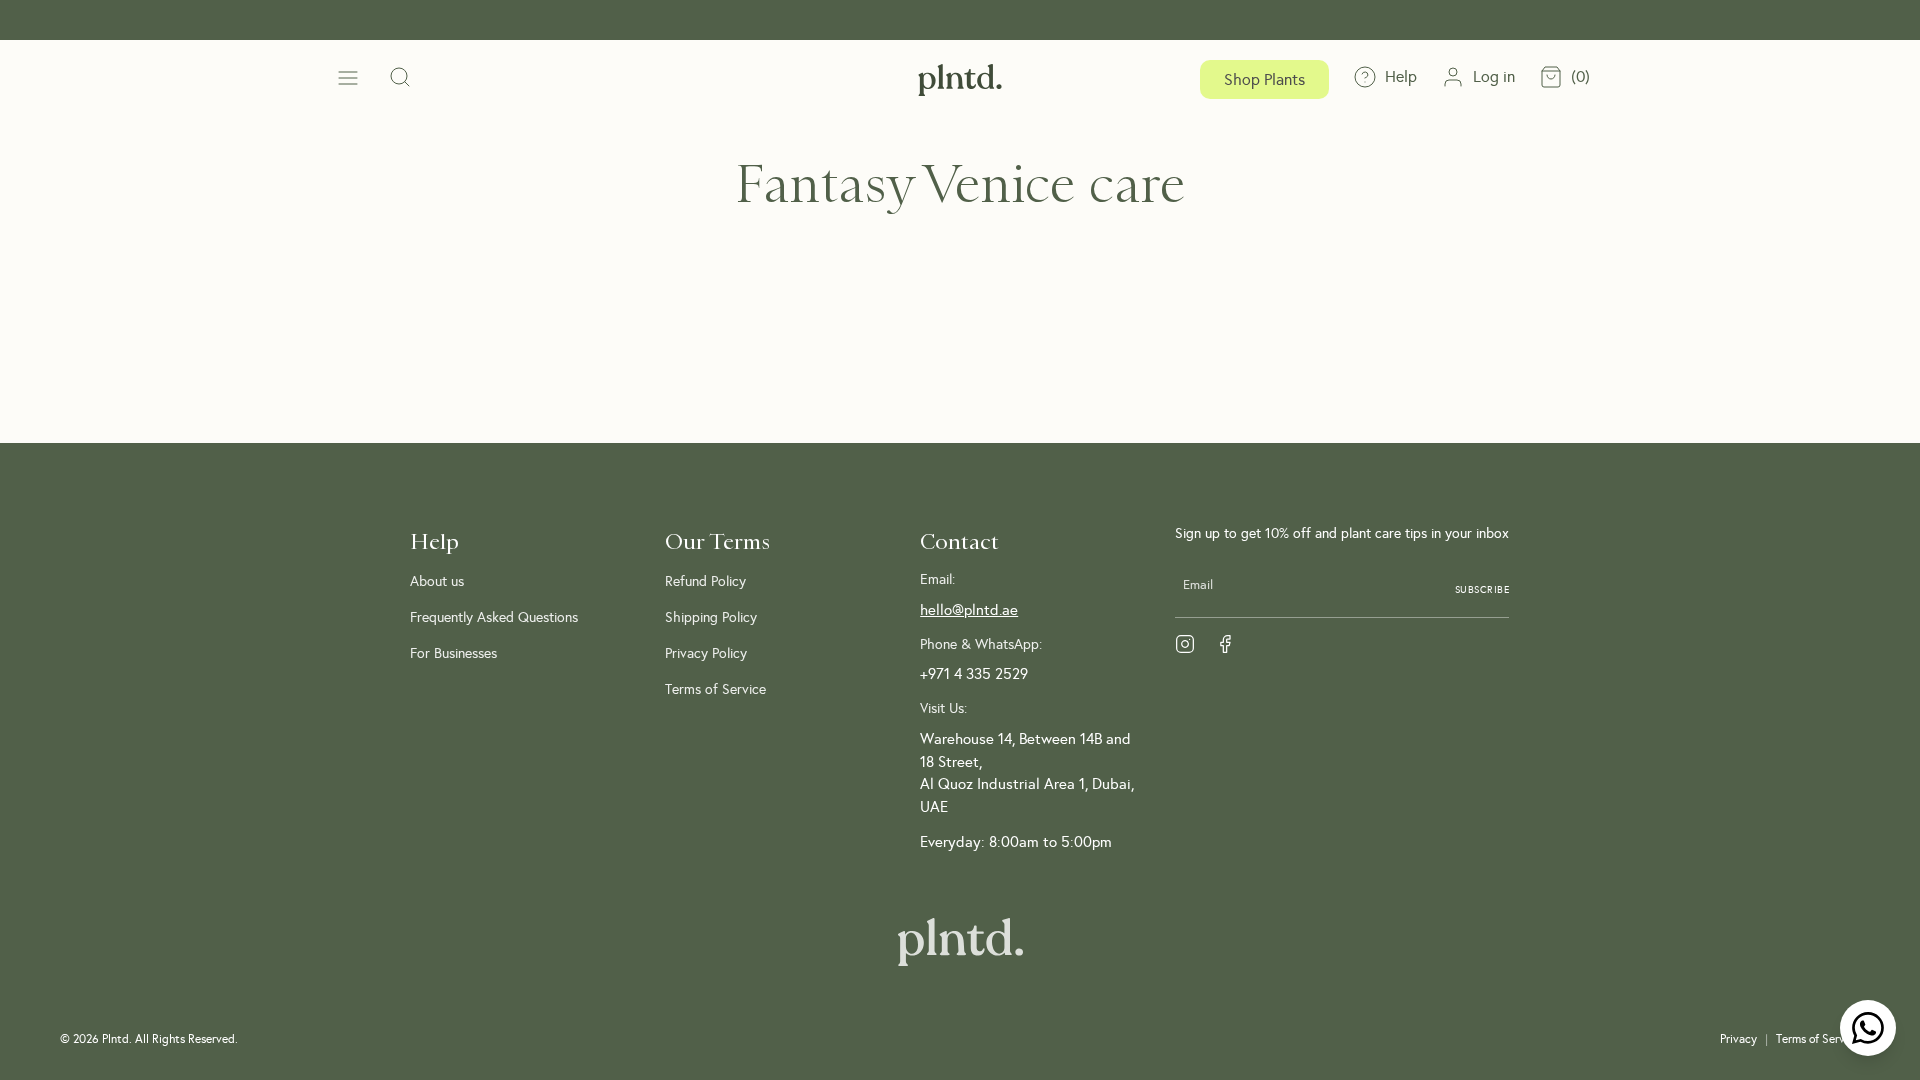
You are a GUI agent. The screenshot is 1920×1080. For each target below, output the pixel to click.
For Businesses (453, 653)
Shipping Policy (711, 617)
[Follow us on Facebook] (1225, 644)
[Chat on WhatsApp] (1868, 1028)
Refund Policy (705, 581)
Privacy (1738, 1039)
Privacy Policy (706, 653)
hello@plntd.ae (969, 610)
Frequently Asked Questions (494, 617)
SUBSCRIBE (1482, 589)
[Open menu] (348, 80)
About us (437, 581)
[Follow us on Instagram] (1185, 644)
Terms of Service (715, 689)
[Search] (400, 79)
